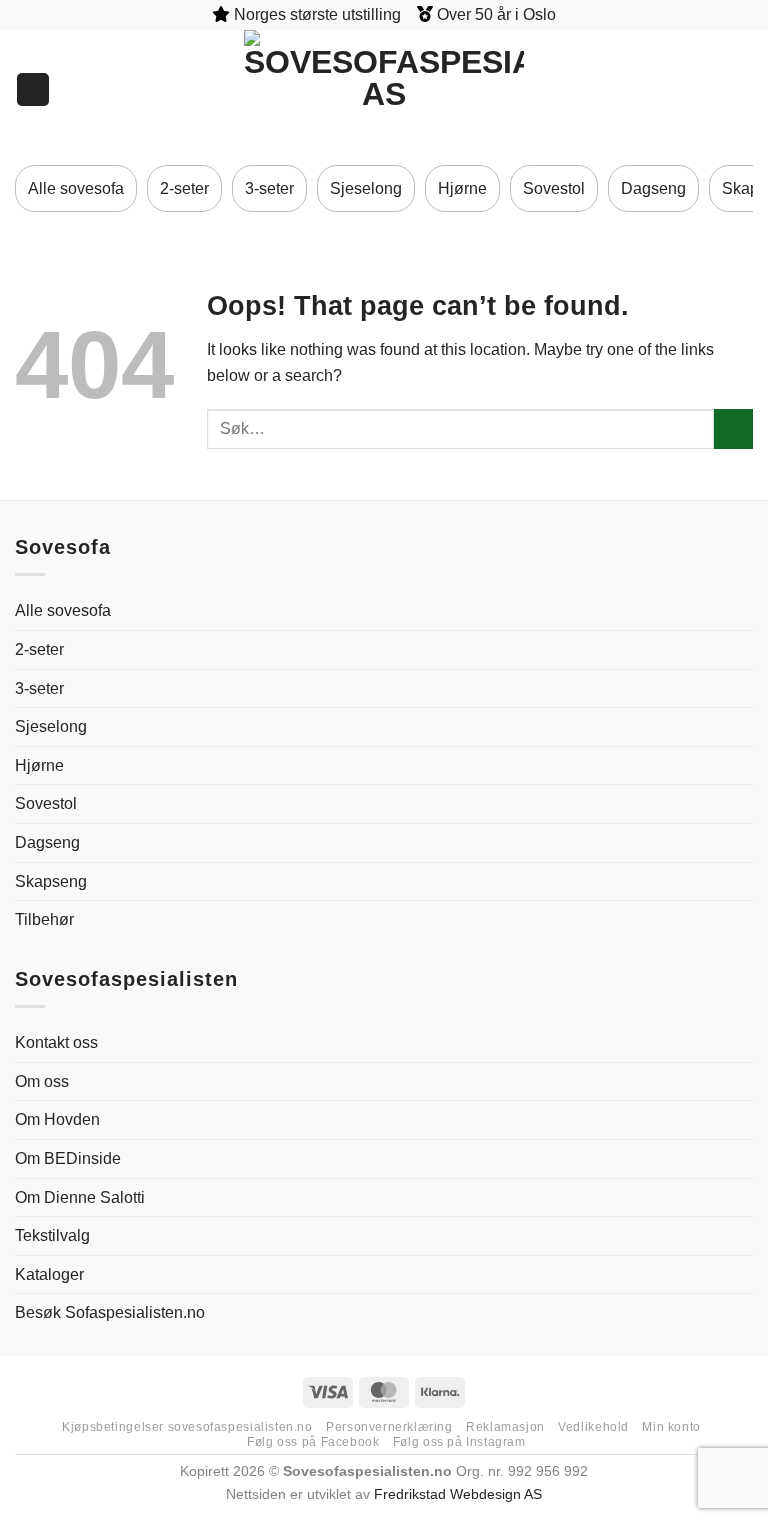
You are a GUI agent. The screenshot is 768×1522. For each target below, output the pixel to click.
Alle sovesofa (76, 188)
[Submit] (733, 428)
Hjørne (462, 188)
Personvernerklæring (389, 1427)
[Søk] (33, 89)
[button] (743, 90)
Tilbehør (44, 919)
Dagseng (653, 188)
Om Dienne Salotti (80, 1197)
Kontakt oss (56, 1042)
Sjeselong (366, 188)
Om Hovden (57, 1119)
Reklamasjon (505, 1427)
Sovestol (554, 188)
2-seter (184, 188)
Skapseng (51, 881)
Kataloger (49, 1274)
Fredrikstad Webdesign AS (458, 1494)
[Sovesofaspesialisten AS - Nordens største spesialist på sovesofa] (384, 89)
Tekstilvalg (52, 1235)
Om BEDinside (68, 1158)
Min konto (671, 1427)
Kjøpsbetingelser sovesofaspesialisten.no (187, 1427)
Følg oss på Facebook (313, 1442)
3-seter (269, 188)
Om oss (42, 1081)
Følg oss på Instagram (459, 1442)
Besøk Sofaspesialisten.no (110, 1312)
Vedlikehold (593, 1427)
